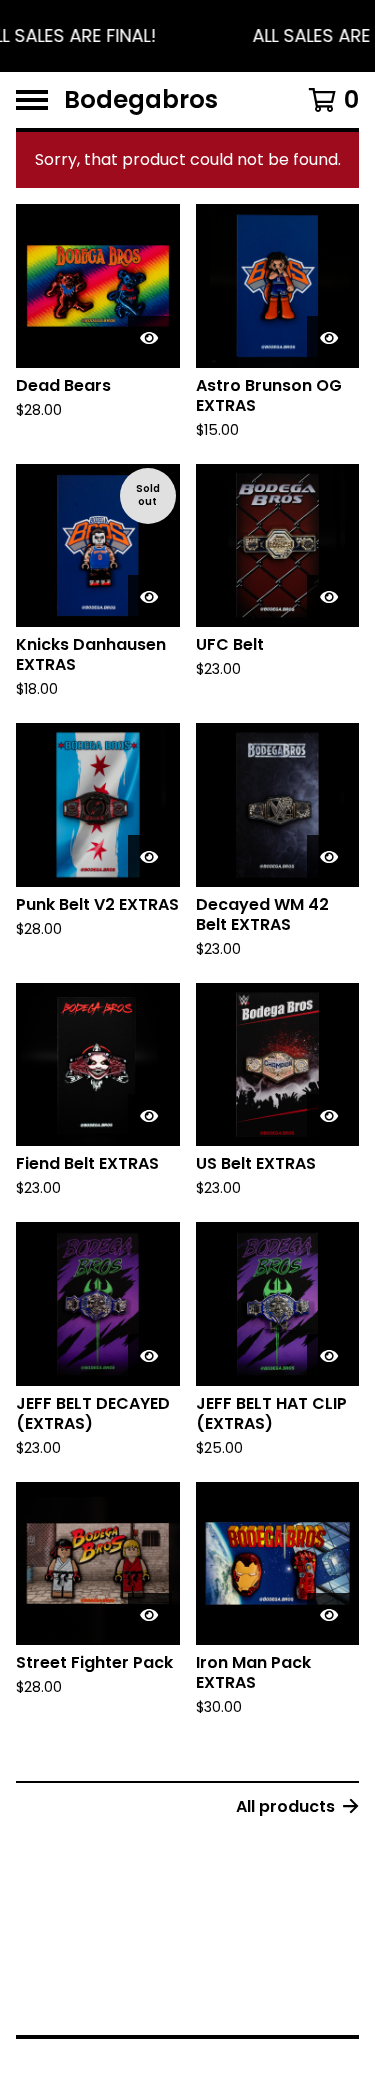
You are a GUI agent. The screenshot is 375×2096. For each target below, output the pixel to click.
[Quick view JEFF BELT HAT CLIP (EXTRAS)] (329, 1356)
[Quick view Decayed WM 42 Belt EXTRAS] (329, 857)
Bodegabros (141, 100)
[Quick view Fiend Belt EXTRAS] (150, 1116)
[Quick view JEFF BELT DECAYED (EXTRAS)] (150, 1356)
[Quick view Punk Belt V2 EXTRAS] (150, 857)
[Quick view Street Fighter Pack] (150, 1615)
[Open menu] (32, 100)
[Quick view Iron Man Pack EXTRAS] (329, 1615)
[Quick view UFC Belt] (329, 597)
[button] (187, 36)
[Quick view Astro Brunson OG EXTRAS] (329, 338)
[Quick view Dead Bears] (150, 338)
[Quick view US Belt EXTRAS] (329, 1116)
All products (285, 1806)
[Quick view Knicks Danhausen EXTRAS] (150, 597)
